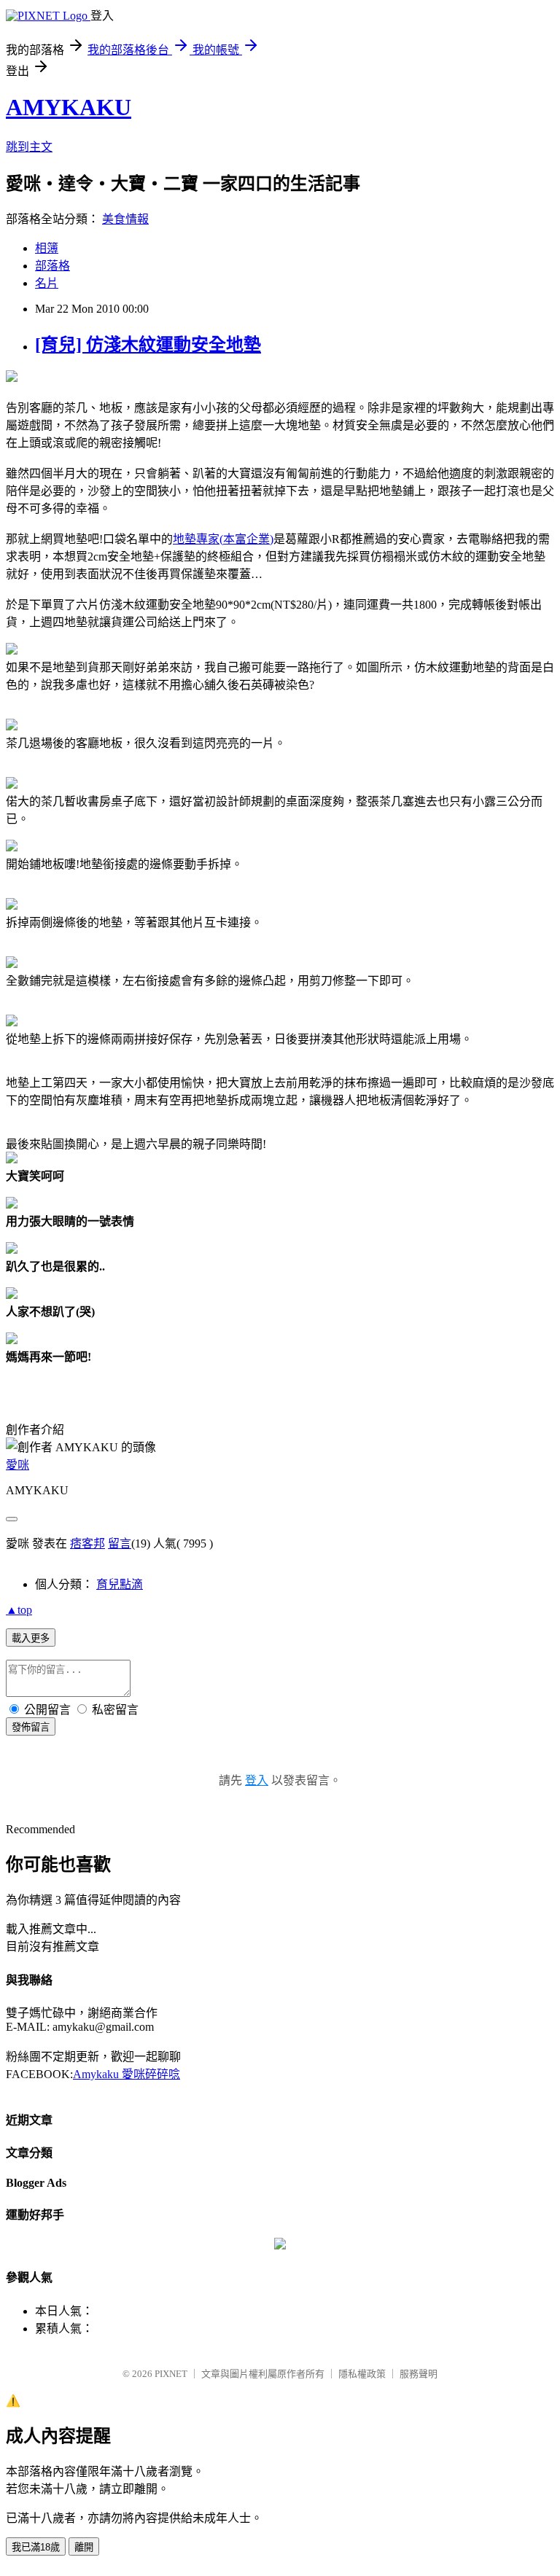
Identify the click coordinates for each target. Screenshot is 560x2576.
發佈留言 (31, 1727)
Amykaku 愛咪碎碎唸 (127, 2074)
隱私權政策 (362, 2374)
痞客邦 (87, 1543)
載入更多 (31, 1638)
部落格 (52, 266)
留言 (120, 1543)
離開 (84, 2547)
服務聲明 (419, 2374)
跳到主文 (29, 147)
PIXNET (171, 2374)
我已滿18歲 (36, 2547)
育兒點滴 (120, 1584)
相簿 (47, 248)
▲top (19, 1610)
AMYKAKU (69, 107)
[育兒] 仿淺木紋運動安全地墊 (148, 345)
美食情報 (125, 219)
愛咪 (17, 1465)
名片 (47, 283)
